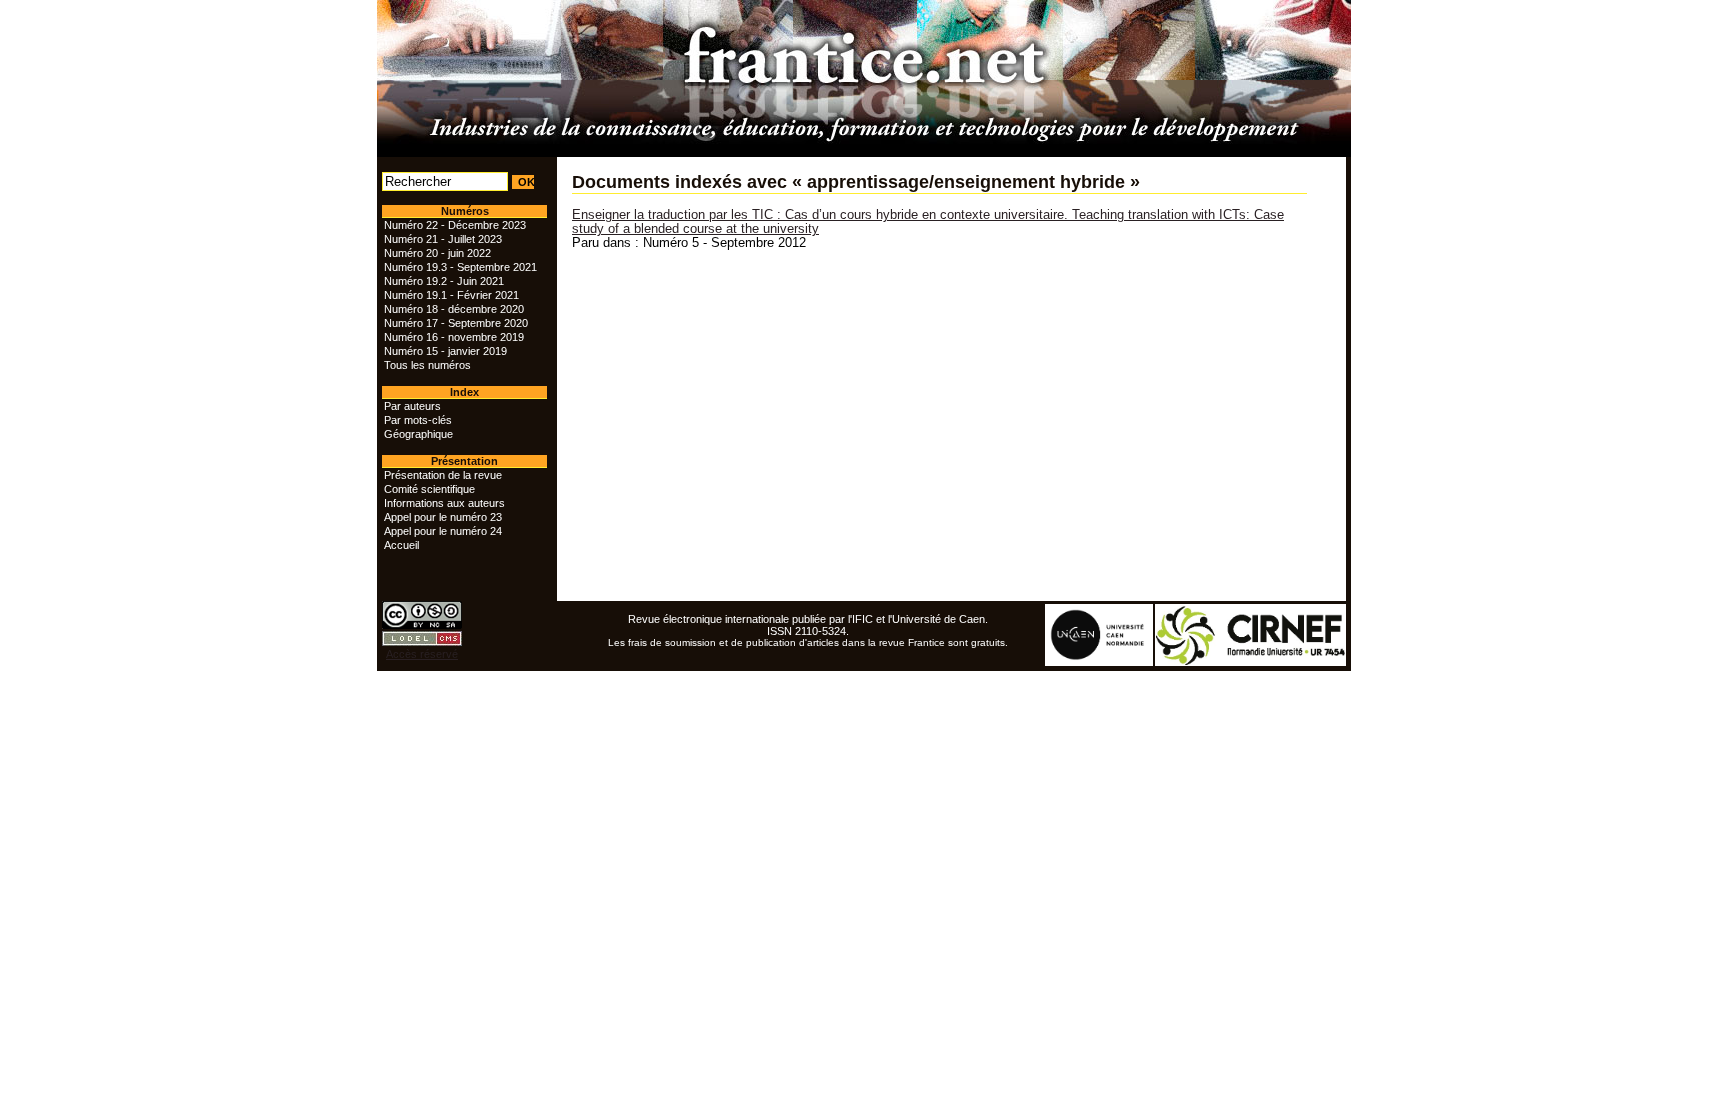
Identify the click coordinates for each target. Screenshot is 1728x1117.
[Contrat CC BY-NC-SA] (422, 625)
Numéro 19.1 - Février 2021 (451, 295)
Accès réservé (422, 654)
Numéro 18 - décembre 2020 (454, 309)
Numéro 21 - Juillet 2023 (443, 239)
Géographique (418, 434)
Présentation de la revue (443, 475)
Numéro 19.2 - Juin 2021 (444, 281)
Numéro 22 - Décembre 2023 (455, 225)
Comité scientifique (429, 489)
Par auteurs (412, 406)
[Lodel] (422, 642)
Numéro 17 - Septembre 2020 (456, 323)
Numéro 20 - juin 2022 (437, 253)
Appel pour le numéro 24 (443, 531)
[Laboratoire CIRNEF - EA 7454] (1251, 662)
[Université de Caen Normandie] (1100, 662)
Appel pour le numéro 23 (443, 517)
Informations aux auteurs (444, 503)
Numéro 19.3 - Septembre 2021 (460, 267)
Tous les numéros (427, 365)
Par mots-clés (418, 420)
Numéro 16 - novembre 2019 (454, 337)
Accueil (401, 545)
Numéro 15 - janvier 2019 (445, 351)
